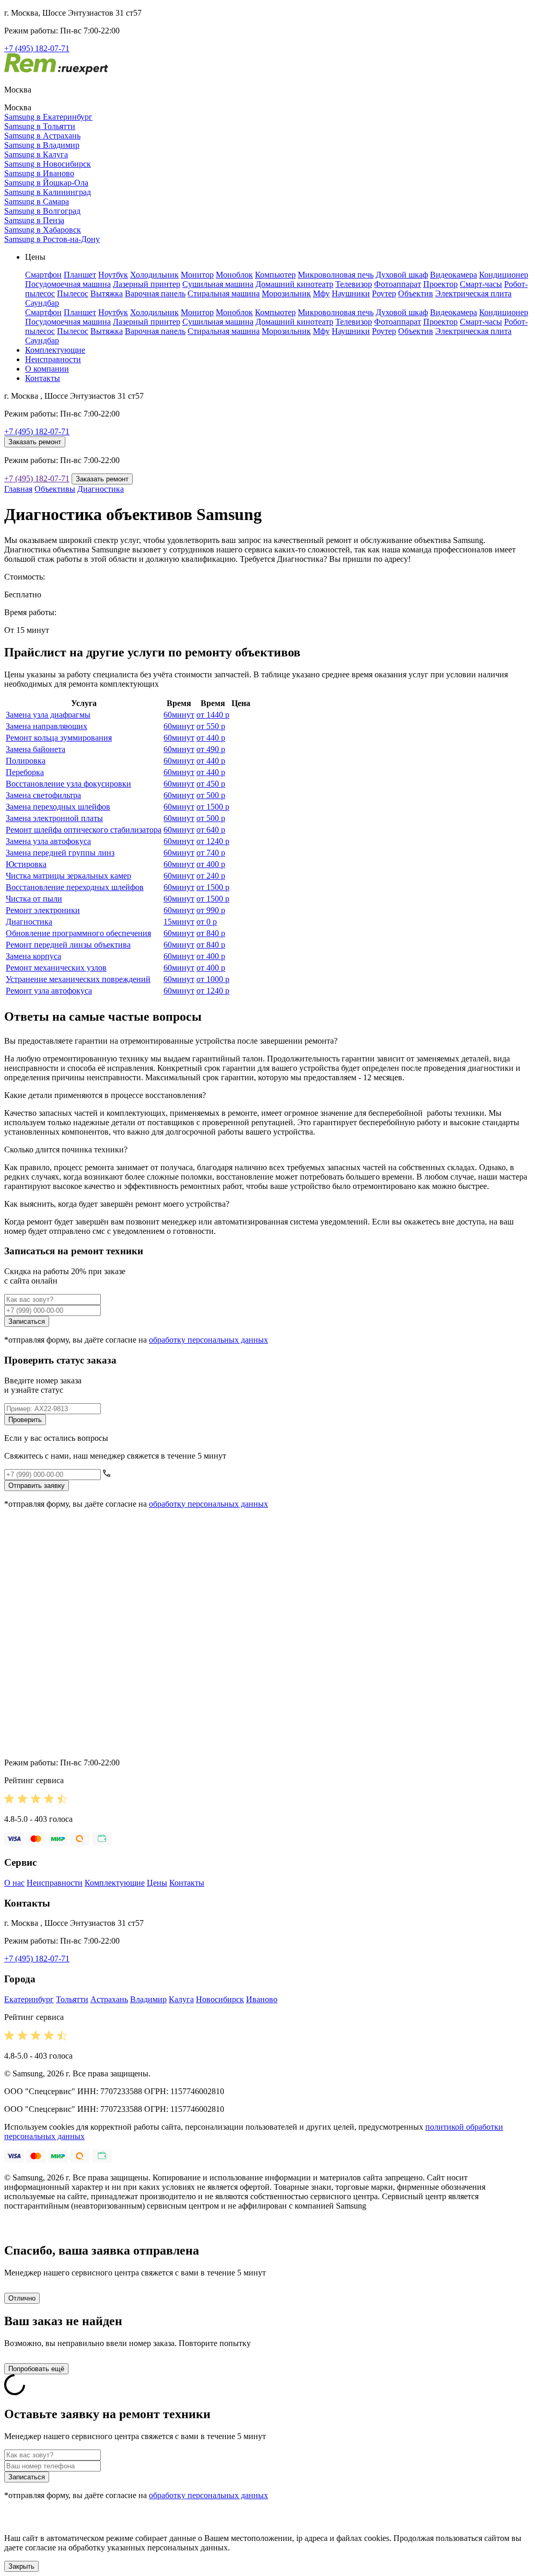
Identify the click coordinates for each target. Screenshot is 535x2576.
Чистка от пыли (34, 899)
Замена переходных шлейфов (58, 807)
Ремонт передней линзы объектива (68, 945)
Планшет (80, 275)
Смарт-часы (481, 284)
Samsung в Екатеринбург (48, 117)
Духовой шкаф (402, 275)
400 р (211, 864)
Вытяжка (107, 293)
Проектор (440, 284)
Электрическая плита (473, 293)
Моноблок (234, 275)
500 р (211, 795)
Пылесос (73, 293)
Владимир (148, 1999)
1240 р (213, 841)
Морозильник (286, 293)
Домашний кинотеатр (294, 284)
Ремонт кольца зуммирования (59, 738)
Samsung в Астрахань (42, 136)
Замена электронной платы (54, 818)
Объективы (55, 489)
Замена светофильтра (43, 795)
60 (179, 715)
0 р (207, 922)
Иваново (262, 1999)
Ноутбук (113, 275)
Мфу (321, 293)
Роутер (384, 293)
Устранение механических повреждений (78, 979)
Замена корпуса (33, 956)
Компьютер (275, 275)
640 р (211, 830)
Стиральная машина (224, 293)
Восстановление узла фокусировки (68, 784)
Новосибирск (220, 1999)
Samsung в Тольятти (40, 126)
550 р (211, 726)
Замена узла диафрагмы (48, 715)
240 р (211, 876)
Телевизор (354, 284)
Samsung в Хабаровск (43, 230)
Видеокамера (453, 275)
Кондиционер (504, 275)
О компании (47, 369)
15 (179, 922)
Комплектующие (55, 350)
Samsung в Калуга (36, 154)
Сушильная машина (218, 284)
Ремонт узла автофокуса (49, 991)
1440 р (213, 715)
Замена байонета (36, 749)
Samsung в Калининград (48, 192)
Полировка (26, 761)
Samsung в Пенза (34, 220)
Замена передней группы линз (60, 853)
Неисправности (53, 359)
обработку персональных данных (208, 1340)
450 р (211, 784)
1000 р (213, 979)
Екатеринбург (29, 1999)
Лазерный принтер (147, 284)
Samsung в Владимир (42, 145)
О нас (14, 1883)
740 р (211, 853)
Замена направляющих (46, 726)
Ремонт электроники (43, 910)
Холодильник (154, 275)
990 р (211, 910)
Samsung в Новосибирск (48, 164)
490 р (211, 749)
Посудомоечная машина (68, 284)
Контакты (43, 378)
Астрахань (109, 1999)
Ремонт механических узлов (56, 968)
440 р (211, 738)
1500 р (213, 807)
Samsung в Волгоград (42, 211)
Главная (18, 489)
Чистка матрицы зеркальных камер (68, 876)
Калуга (181, 1999)
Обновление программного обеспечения (78, 933)
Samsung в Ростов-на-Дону (52, 239)
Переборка (25, 772)
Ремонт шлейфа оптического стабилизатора (84, 830)
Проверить (25, 1420)
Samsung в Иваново (39, 173)
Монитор (197, 275)
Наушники (351, 293)
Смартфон (43, 275)
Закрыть (21, 2566)
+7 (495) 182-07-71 (37, 48)
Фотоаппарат (398, 284)
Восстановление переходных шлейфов (75, 887)
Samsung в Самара (37, 201)
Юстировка (26, 864)
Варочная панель (155, 293)
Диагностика (101, 489)
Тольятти (72, 1999)
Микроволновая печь (336, 275)
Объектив (416, 293)
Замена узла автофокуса (48, 841)
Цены (157, 1883)
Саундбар (42, 303)
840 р (211, 933)
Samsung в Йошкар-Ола (46, 183)
